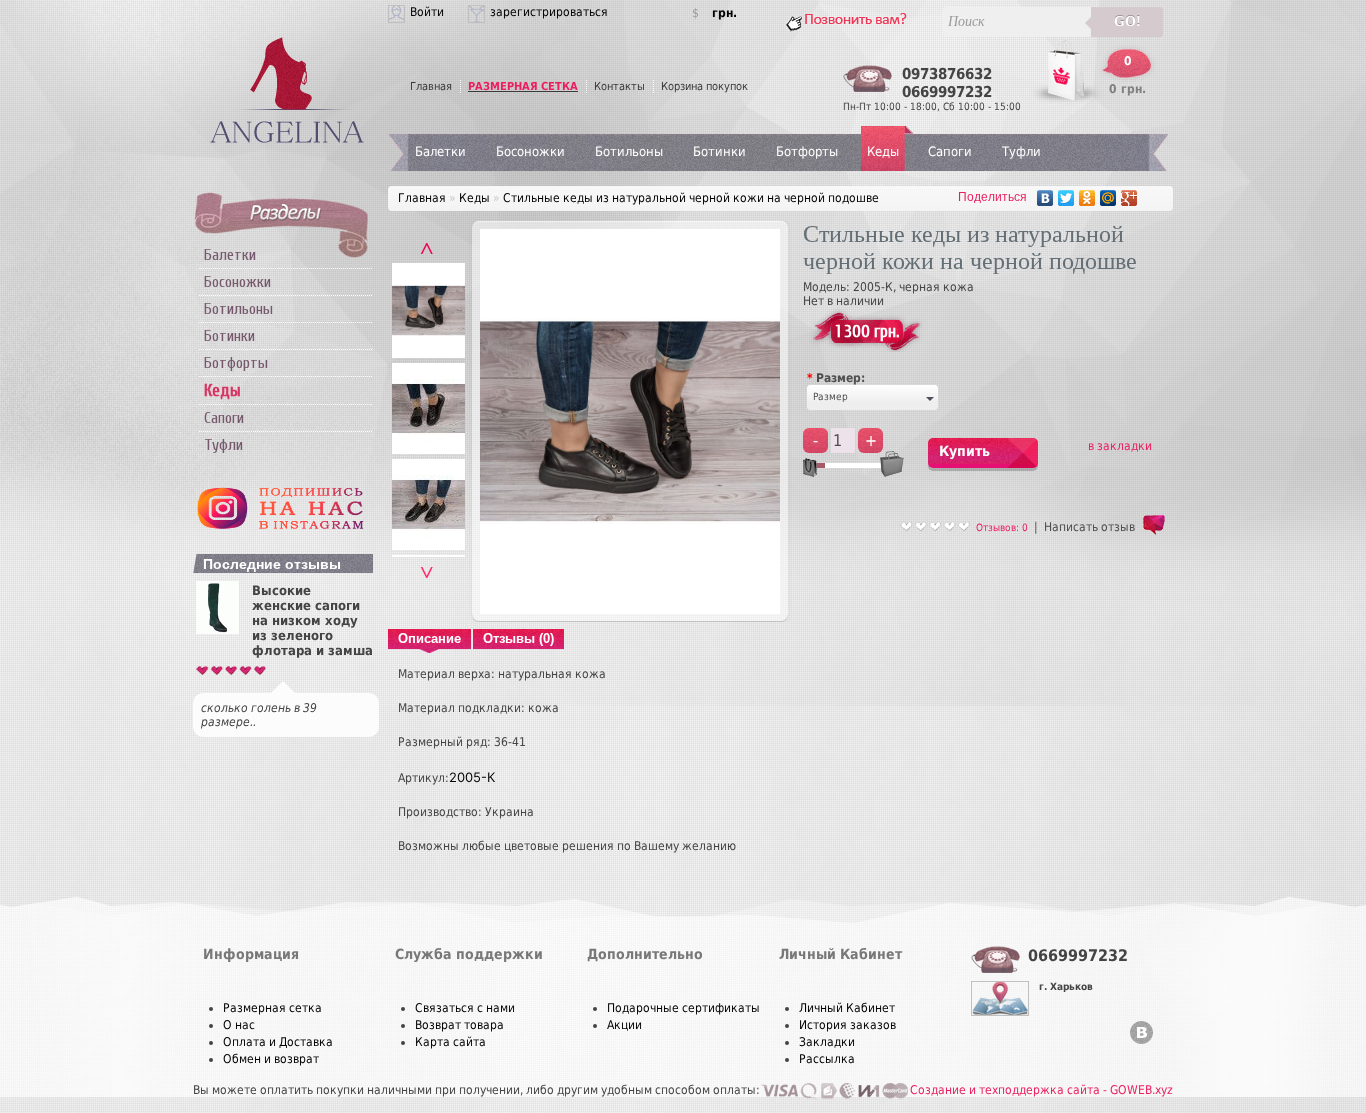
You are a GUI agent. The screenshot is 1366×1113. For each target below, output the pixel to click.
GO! (1127, 21)
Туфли (223, 445)
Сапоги (224, 418)
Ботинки (229, 336)
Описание (429, 638)
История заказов (847, 1025)
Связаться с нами (465, 1008)
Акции (624, 1025)
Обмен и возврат (271, 1059)
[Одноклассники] (1087, 198)
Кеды (883, 151)
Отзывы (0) (518, 638)
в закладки (1120, 446)
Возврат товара (459, 1025)
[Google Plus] (1129, 198)
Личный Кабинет (847, 1008)
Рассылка (827, 1059)
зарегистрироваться (549, 12)
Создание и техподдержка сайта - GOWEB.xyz (1041, 1090)
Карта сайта (450, 1042)
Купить (964, 451)
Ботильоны (238, 309)
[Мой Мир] (1108, 198)
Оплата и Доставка (278, 1042)
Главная (431, 86)
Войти (427, 12)
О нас (239, 1025)
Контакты (619, 86)
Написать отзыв (1089, 527)
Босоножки (237, 282)
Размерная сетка (272, 1008)
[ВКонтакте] (1045, 198)
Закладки (827, 1042)
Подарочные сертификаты (683, 1008)
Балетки (230, 255)
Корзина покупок (704, 86)
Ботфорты (236, 363)
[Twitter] (1066, 198)
